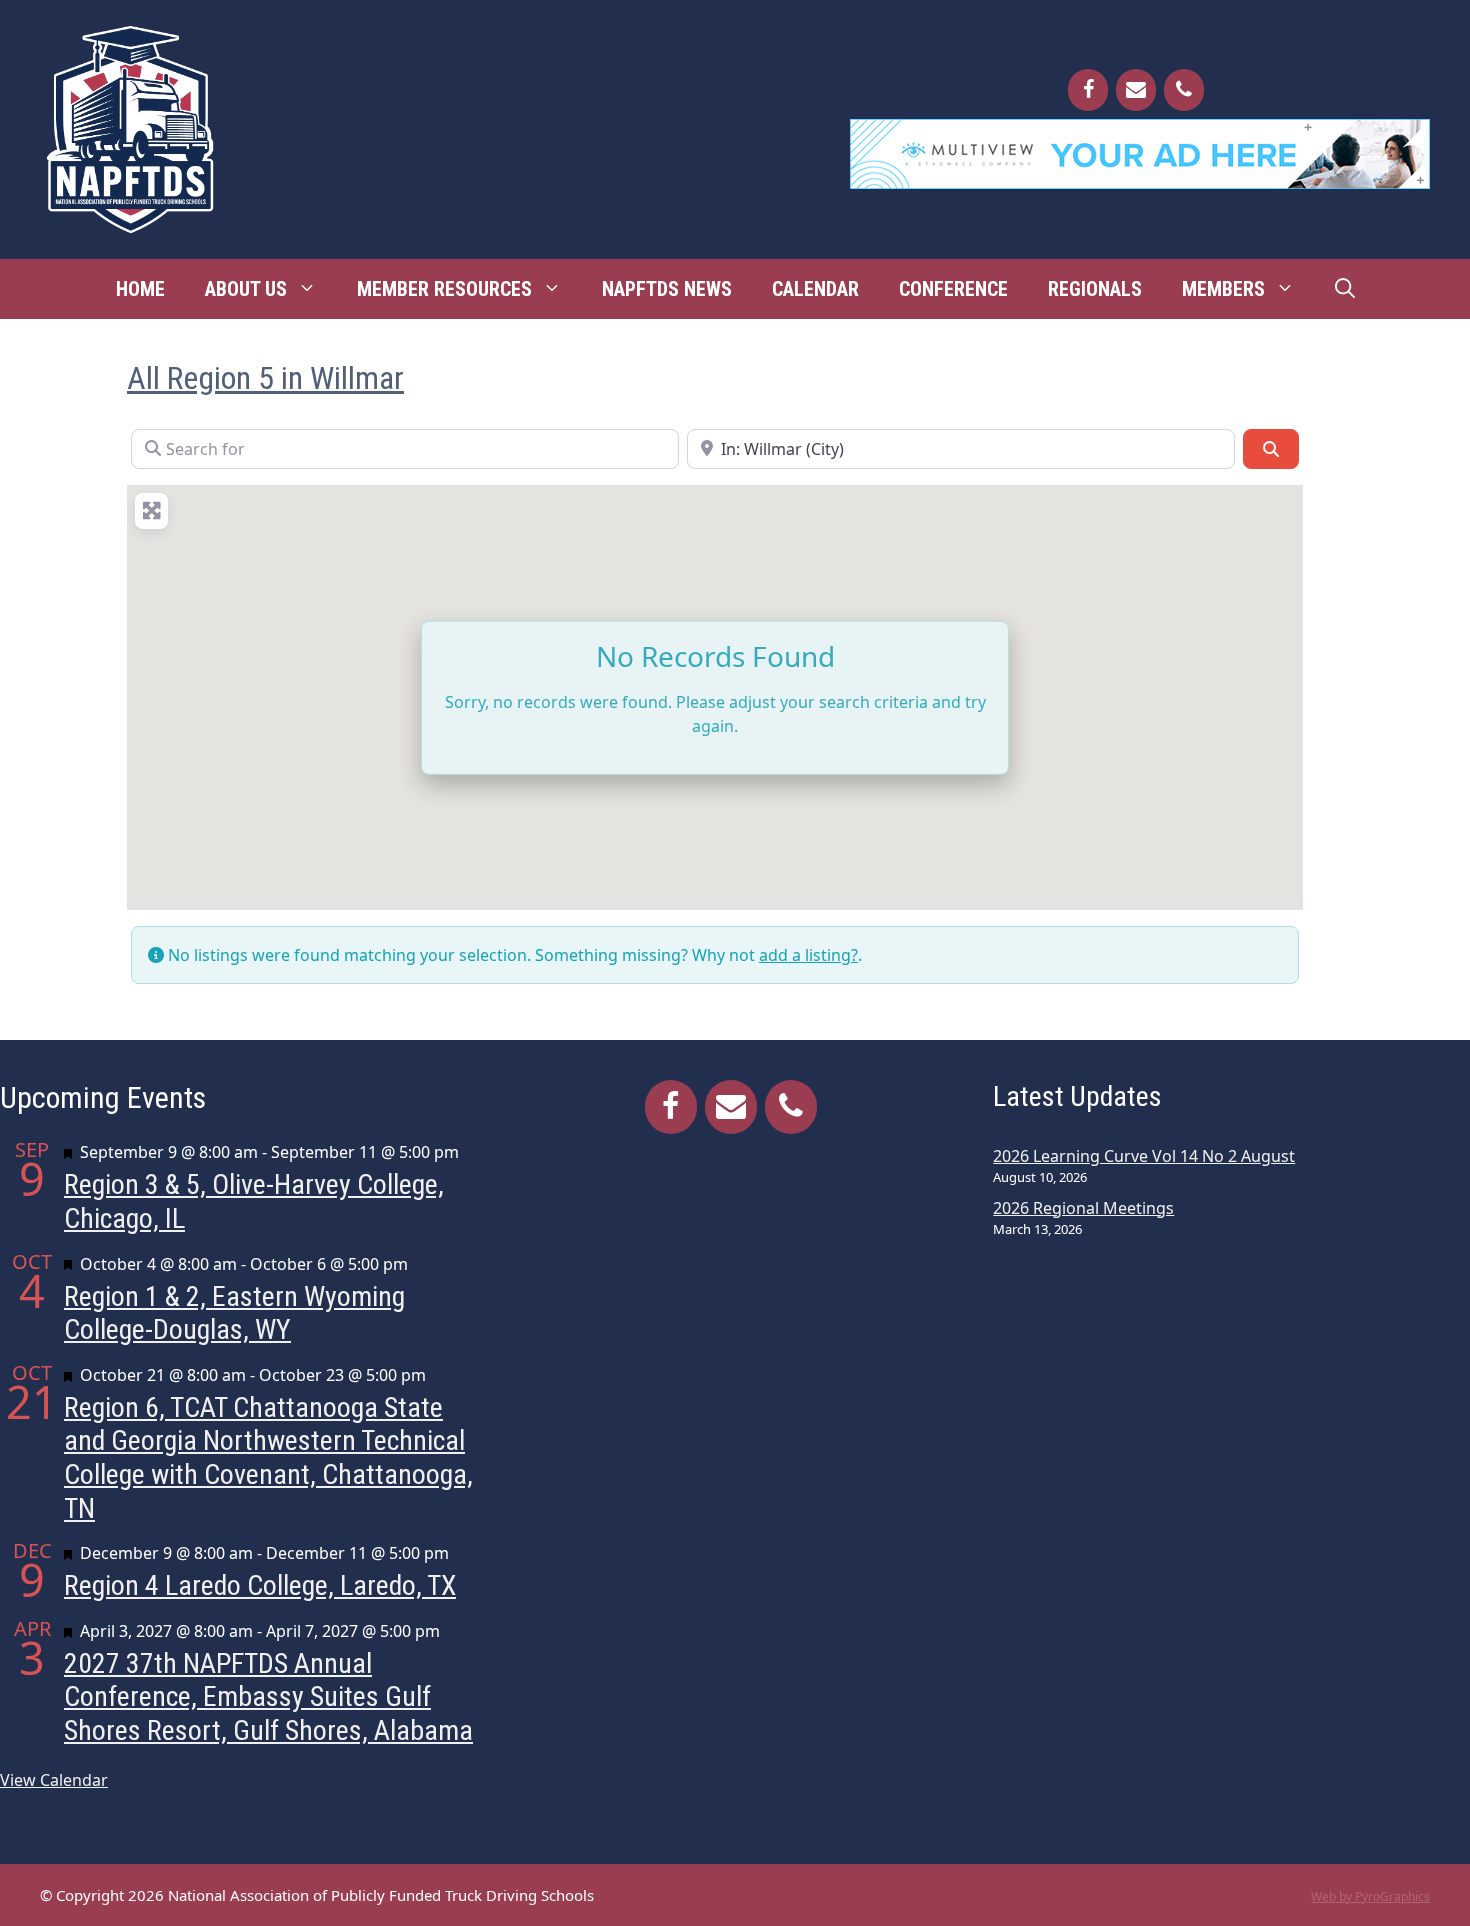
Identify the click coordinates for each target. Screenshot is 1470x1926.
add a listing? (808, 955)
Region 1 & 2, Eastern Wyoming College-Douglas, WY (234, 1313)
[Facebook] (1088, 90)
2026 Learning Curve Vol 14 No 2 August (1144, 1156)
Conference (953, 289)
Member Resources (444, 289)
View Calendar (54, 1780)
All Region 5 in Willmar (265, 378)
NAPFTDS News (667, 289)
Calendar (815, 289)
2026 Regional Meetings (1083, 1208)
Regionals (1095, 289)
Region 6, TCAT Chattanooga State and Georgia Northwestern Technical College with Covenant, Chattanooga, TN (268, 1458)
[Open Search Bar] (1345, 289)
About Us (246, 289)
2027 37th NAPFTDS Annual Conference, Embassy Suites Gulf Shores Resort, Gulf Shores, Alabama (268, 1697)
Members (1223, 289)
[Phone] (1184, 90)
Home (140, 289)
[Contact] (1136, 90)
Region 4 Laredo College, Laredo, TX (260, 1585)
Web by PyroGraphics (1370, 1896)
